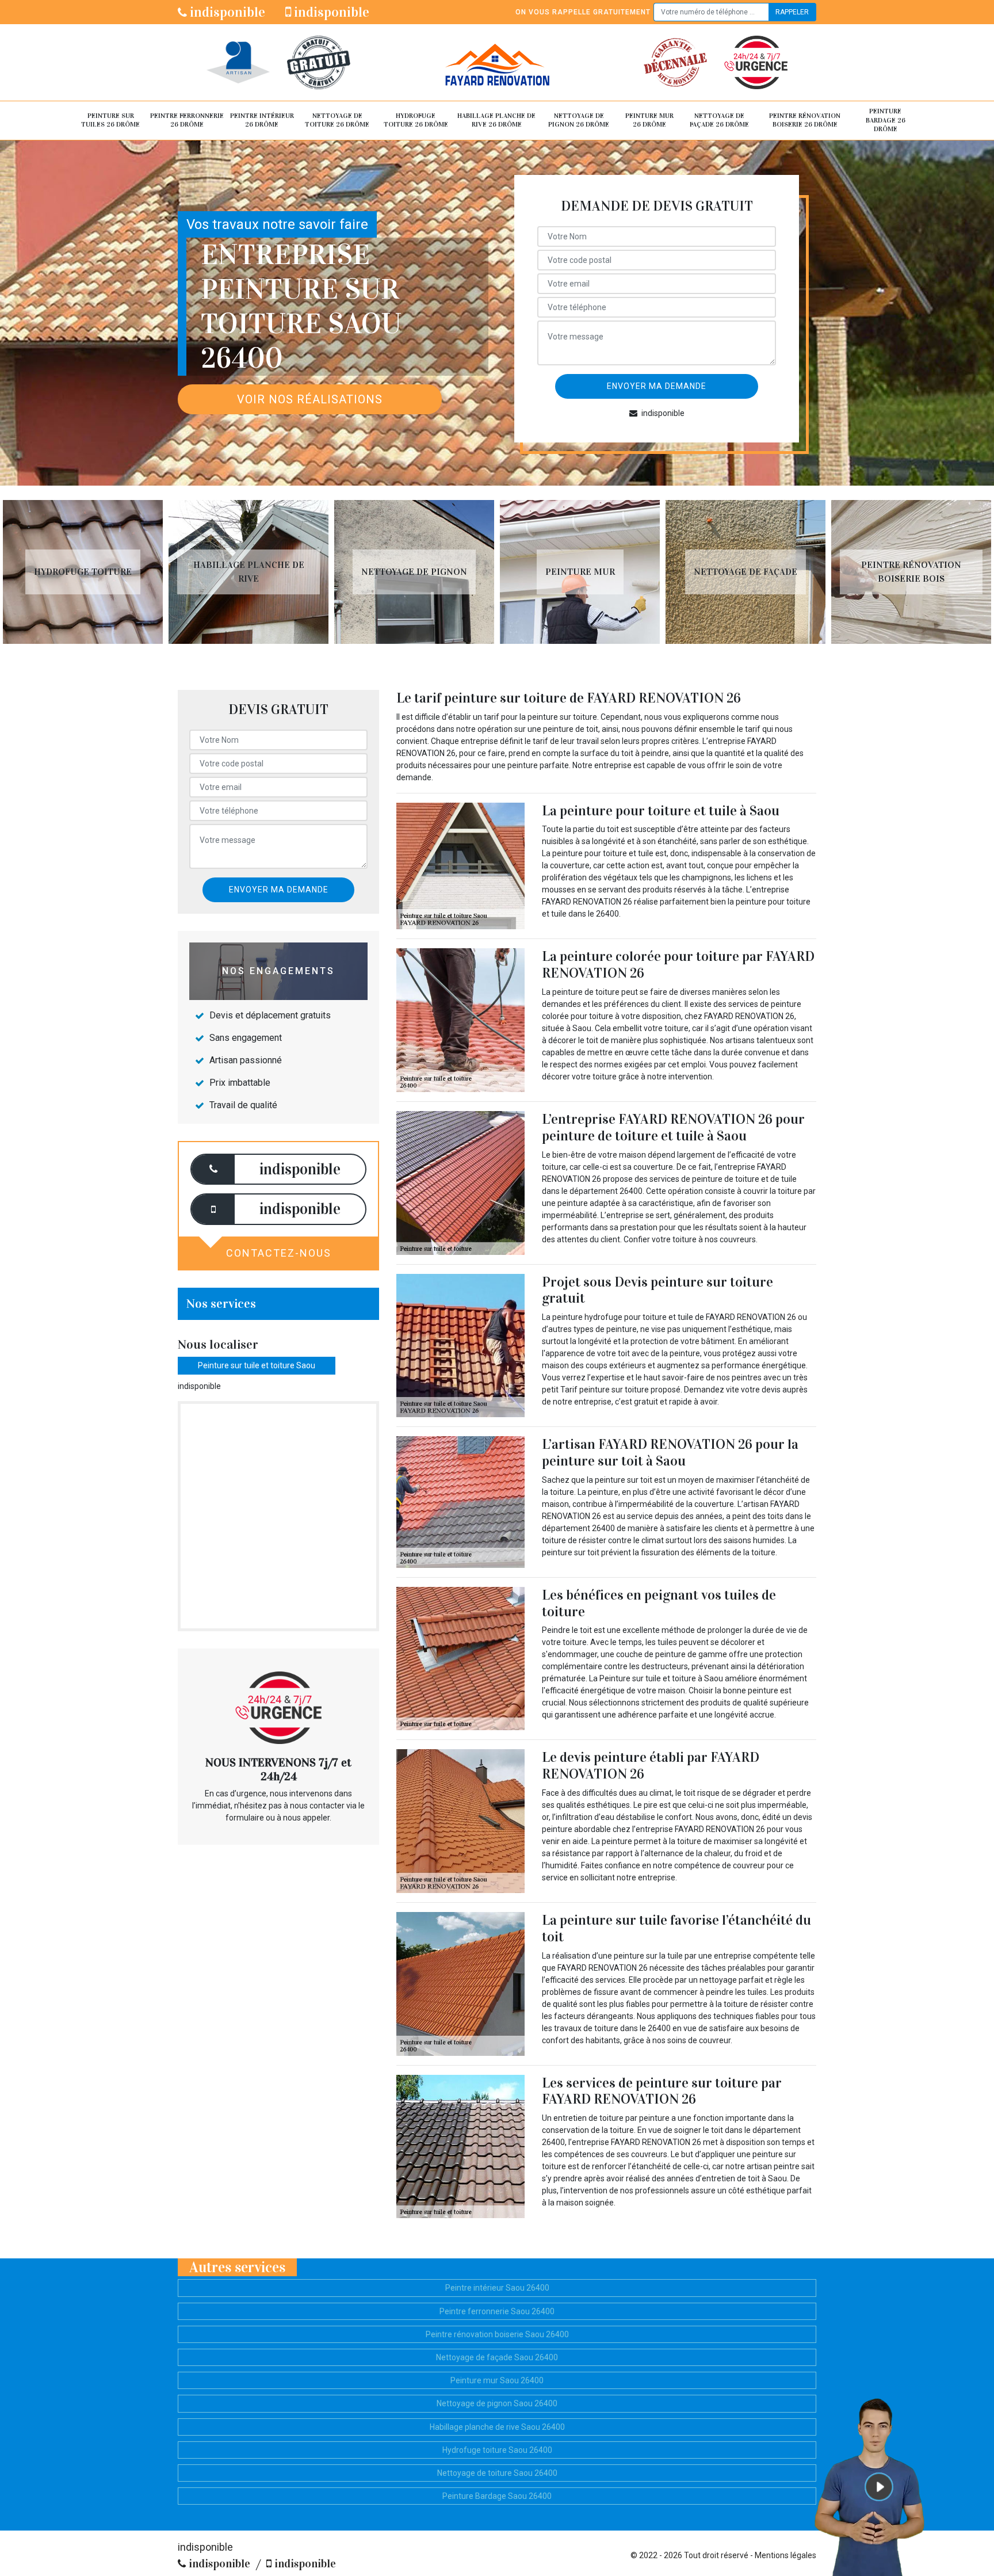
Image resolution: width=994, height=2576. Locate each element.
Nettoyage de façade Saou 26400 (497, 2357)
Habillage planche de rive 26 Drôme (496, 120)
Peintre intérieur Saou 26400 (497, 2288)
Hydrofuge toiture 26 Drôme (416, 120)
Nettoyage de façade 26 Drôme (719, 120)
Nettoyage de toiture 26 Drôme (337, 120)
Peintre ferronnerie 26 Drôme (187, 120)
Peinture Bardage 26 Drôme (886, 120)
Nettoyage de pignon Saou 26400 (497, 2403)
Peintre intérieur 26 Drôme (262, 120)
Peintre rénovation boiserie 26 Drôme (805, 120)
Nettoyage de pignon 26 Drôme (579, 120)
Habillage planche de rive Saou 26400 (497, 2427)
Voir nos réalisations (310, 399)
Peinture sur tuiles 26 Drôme (110, 120)
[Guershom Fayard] (497, 62)
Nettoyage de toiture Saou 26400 (497, 2473)
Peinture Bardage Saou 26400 (497, 2496)
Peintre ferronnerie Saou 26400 (497, 2311)
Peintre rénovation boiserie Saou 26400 (497, 2334)
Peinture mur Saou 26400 (497, 2380)
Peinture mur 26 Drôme (649, 120)
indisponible (226, 12)
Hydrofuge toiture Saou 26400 (497, 2450)
